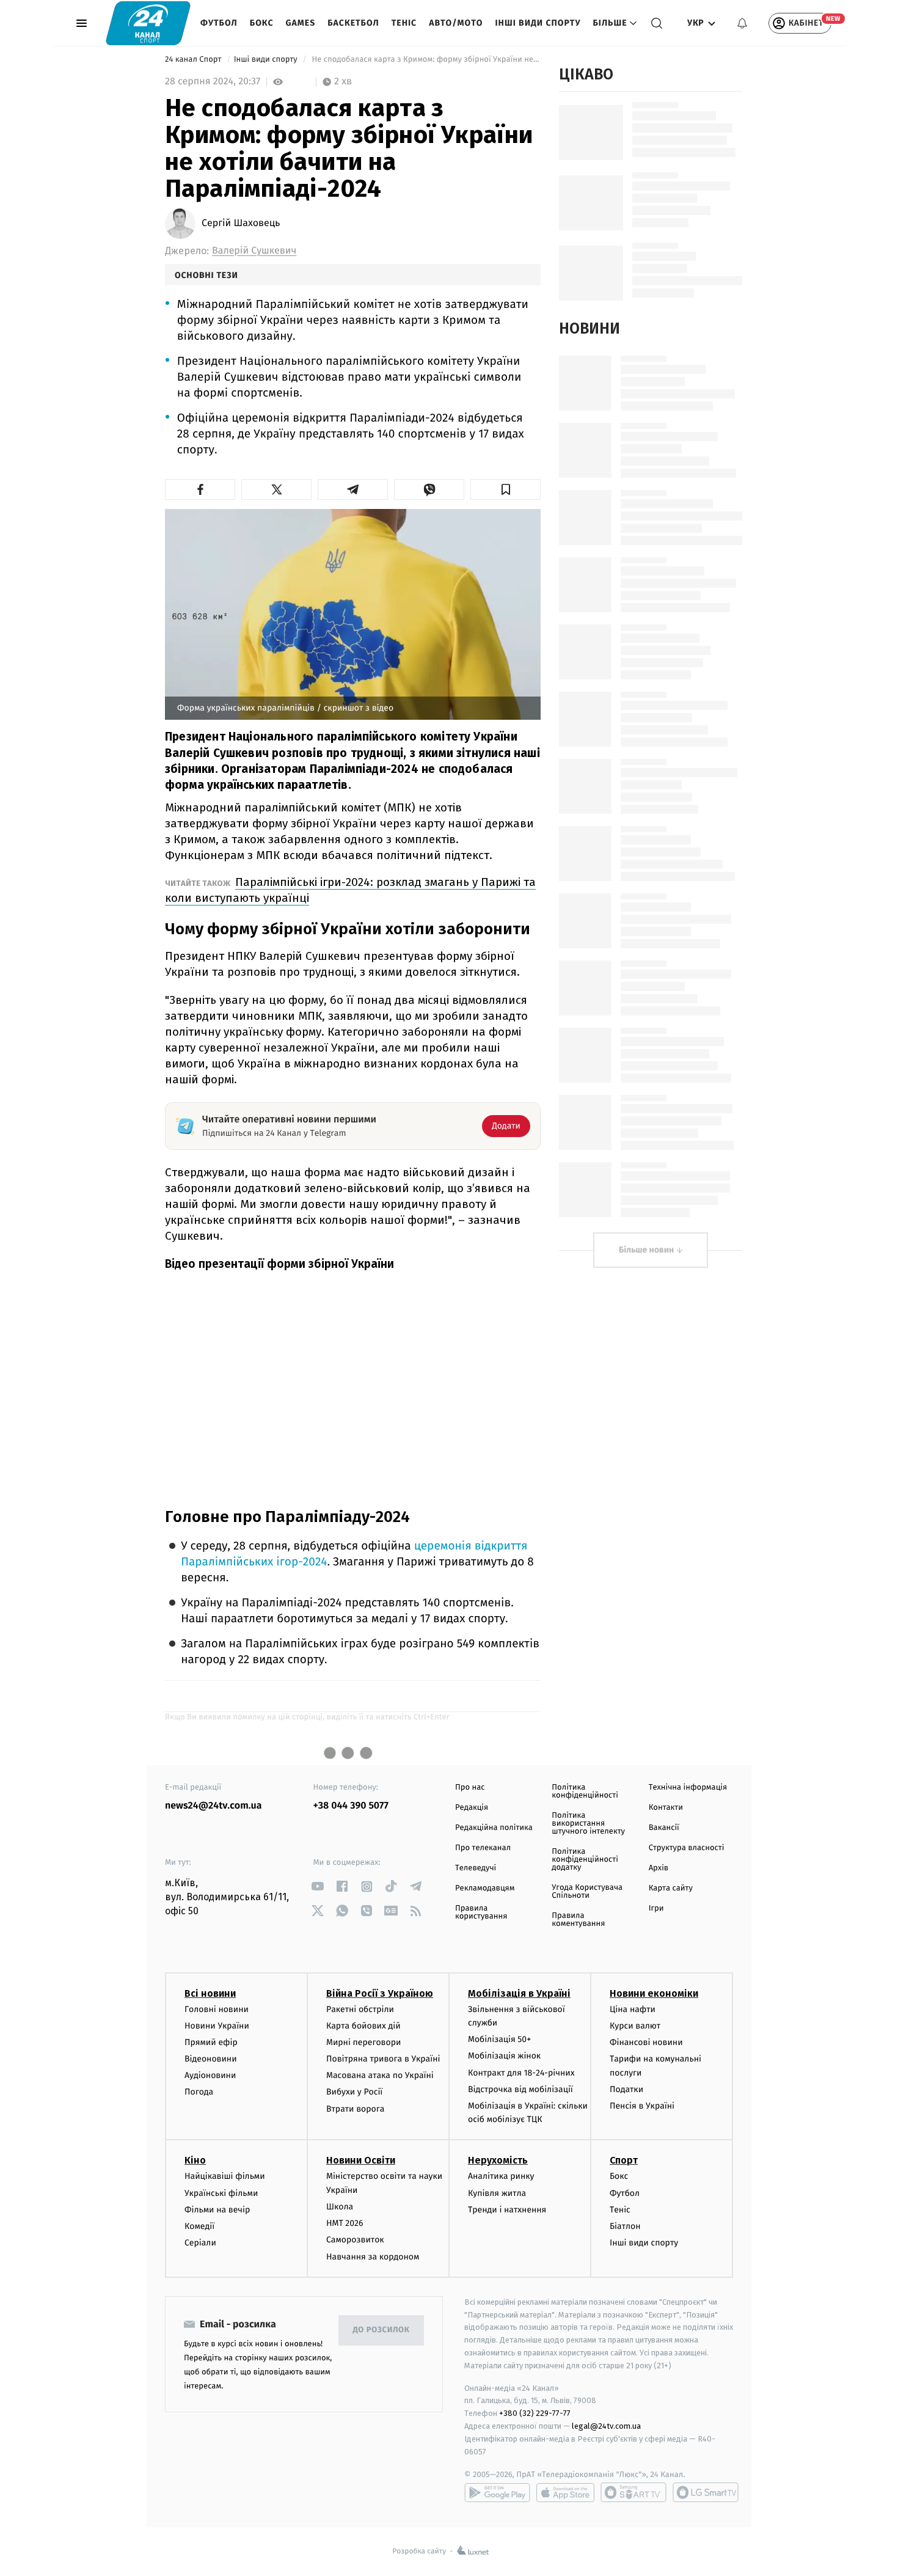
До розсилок (381, 2330)
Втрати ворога (355, 2109)
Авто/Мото (456, 23)
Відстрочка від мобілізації (520, 2089)
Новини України (217, 2026)
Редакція (472, 1808)
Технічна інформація (688, 1787)
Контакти (666, 1808)
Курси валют (635, 2026)
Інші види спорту (538, 23)
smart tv (633, 2492)
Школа (340, 2207)
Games (301, 23)
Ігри (656, 1908)
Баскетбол (353, 23)
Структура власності (687, 1848)
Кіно (195, 2160)
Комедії (199, 2226)
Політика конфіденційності (585, 1791)
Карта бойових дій (363, 2026)
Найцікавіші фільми (225, 2176)
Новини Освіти (361, 2160)
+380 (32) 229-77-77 (535, 2413)
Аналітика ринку (501, 2176)
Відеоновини (211, 2059)
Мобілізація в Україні (519, 1993)
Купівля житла (497, 2193)
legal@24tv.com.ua (606, 2426)
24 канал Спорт (194, 60)
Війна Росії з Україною (380, 1993)
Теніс (404, 23)
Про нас (470, 1787)
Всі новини (210, 1993)
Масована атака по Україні (380, 2075)
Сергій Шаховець (241, 224)
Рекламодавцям (485, 1888)
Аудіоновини (210, 2075)
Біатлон (625, 2226)
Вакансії (664, 1828)
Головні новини (217, 2009)
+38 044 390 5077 (351, 1806)
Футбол (219, 23)
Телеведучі (476, 1868)
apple (565, 2492)
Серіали (200, 2243)
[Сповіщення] (742, 23)
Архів (659, 1868)
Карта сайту (671, 1888)
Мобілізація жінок (504, 2056)
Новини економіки (654, 1993)
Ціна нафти (633, 2009)
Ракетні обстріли (360, 2009)
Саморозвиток (355, 2240)
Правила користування (481, 1912)
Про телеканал (483, 1848)
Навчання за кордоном (373, 2257)
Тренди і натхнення (507, 2210)
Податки (626, 2089)
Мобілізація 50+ (499, 2039)
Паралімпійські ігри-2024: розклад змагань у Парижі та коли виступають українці (350, 890)
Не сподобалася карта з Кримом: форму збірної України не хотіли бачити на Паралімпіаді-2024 (425, 60)
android (497, 2492)
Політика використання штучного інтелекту (588, 1824)
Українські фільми (221, 2193)
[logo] (148, 23)
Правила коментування (578, 1920)
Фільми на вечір (217, 2210)
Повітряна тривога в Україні (383, 2059)
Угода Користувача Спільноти (587, 1892)
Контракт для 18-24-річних (521, 2073)
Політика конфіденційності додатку (585, 1860)
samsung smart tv (706, 2492)
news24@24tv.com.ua (214, 1806)
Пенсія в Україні (642, 2106)
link (318, 1886)
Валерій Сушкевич (254, 251)
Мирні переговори (363, 2042)
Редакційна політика (494, 1828)
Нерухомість (498, 2160)
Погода (199, 2092)
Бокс (262, 23)
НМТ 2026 (345, 2223)
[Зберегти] (506, 489)
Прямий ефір (211, 2042)
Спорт (624, 2160)
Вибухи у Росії (354, 2092)
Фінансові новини (646, 2042)
